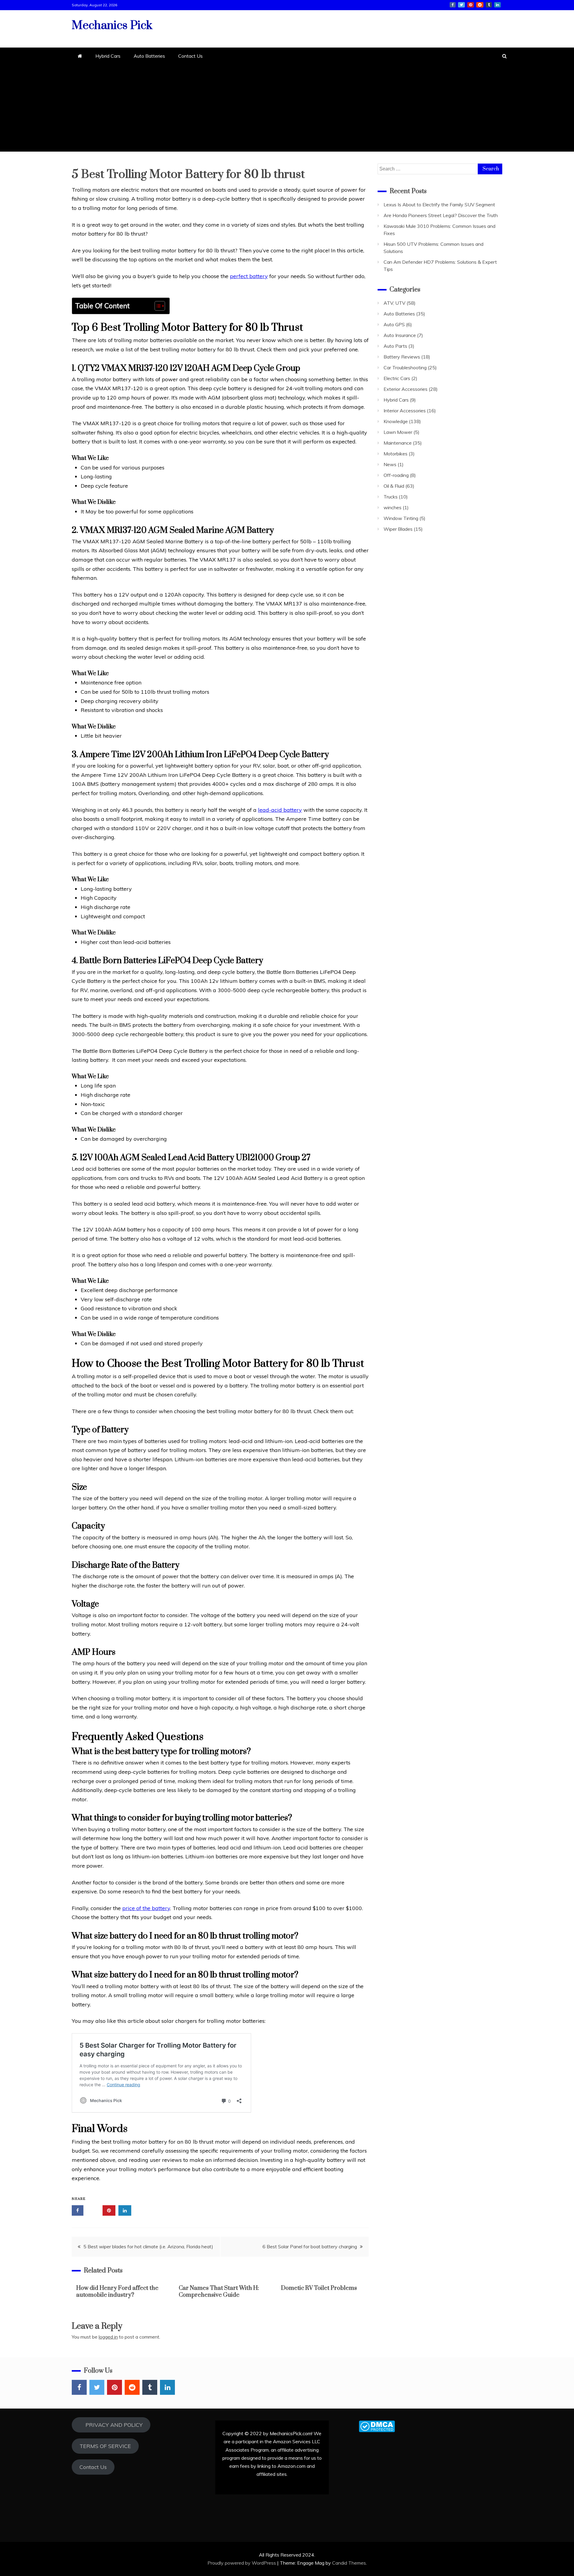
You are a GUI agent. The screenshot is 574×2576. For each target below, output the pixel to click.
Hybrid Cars (108, 56)
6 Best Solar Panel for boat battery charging (310, 2246)
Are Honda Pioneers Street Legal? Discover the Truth (441, 215)
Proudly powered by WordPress (242, 2563)
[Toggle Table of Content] (157, 306)
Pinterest (471, 5)
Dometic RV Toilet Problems (319, 2288)
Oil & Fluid (394, 486)
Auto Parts (395, 346)
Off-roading (396, 475)
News (390, 464)
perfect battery (249, 276)
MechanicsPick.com (291, 2433)
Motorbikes (396, 454)
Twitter (461, 5)
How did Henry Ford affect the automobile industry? (117, 2292)
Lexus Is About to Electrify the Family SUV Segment (439, 205)
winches (393, 507)
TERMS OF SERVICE (105, 2446)
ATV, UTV (394, 303)
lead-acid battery (280, 810)
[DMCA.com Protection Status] (377, 2430)
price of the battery (146, 1908)
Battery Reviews (402, 357)
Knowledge (396, 421)
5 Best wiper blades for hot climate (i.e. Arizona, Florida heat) (148, 2246)
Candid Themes (349, 2563)
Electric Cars (397, 378)
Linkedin (497, 5)
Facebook (453, 5)
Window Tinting (401, 518)
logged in (108, 2337)
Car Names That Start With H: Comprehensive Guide (219, 2292)
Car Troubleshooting (405, 367)
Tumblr (489, 5)
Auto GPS (394, 324)
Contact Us (190, 56)
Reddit (480, 5)
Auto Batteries (149, 56)
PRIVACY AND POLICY (111, 2425)
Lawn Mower (398, 432)
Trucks (391, 497)
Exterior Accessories (406, 389)
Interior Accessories (405, 411)
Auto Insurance (400, 335)
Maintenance (398, 443)
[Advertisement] (287, 110)
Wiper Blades (398, 529)
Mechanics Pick (112, 26)
